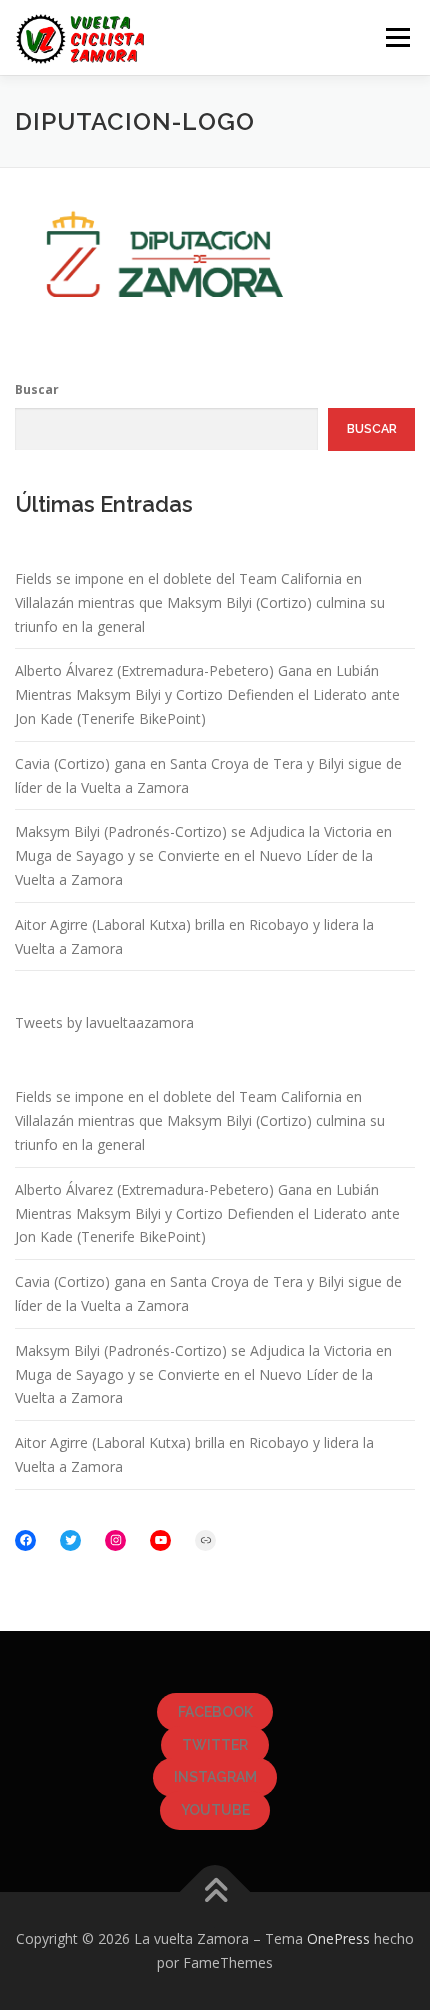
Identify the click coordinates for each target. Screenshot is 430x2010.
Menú (396, 37)
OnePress (338, 1938)
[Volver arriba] (215, 1892)
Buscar (37, 389)
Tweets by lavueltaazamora (104, 1022)
